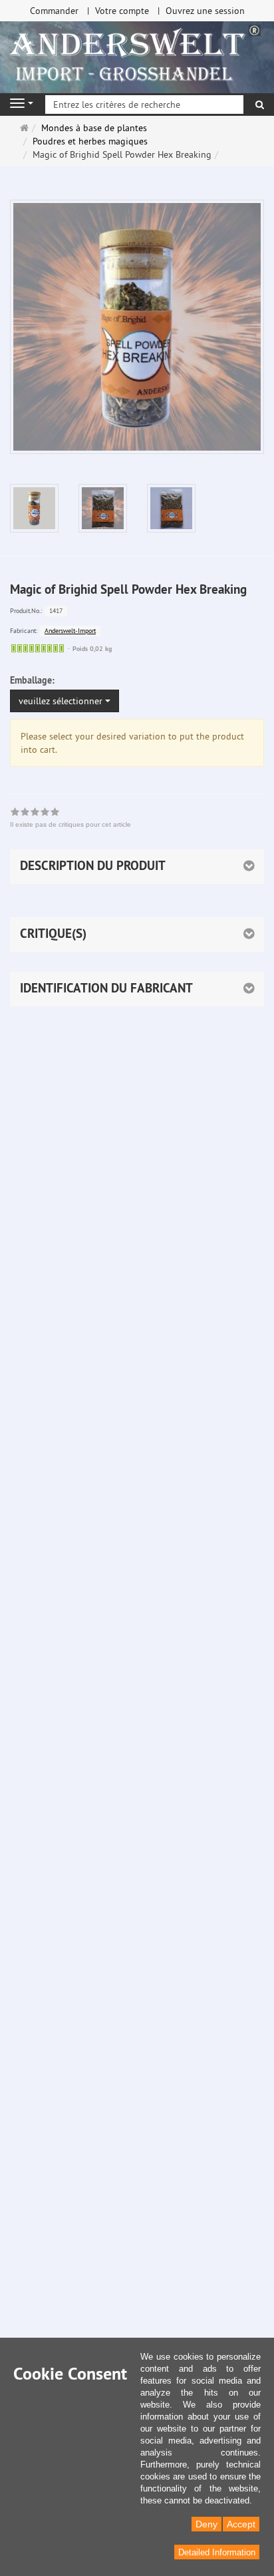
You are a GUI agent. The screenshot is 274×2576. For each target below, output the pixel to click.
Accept (241, 2524)
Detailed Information (217, 2552)
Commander (54, 11)
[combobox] (65, 701)
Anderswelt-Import (70, 631)
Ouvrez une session (205, 11)
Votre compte (122, 11)
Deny (206, 2524)
